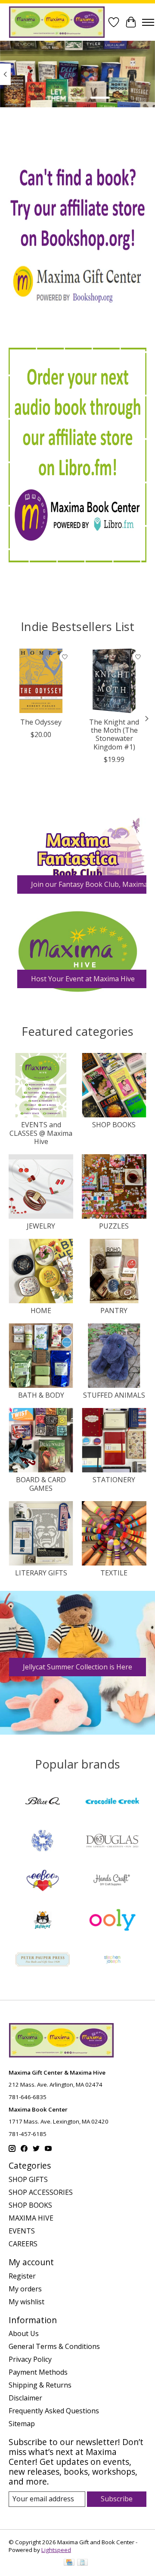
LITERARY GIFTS (41, 1573)
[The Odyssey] (41, 681)
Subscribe (117, 2499)
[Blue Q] (43, 1802)
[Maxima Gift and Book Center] (57, 22)
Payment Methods (38, 2372)
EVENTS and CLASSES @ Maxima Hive (41, 1133)
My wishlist (26, 2302)
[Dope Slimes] (43, 1842)
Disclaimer (25, 2398)
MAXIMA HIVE (31, 2218)
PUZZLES (114, 1226)
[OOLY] (112, 1921)
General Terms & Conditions (54, 2346)
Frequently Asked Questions (54, 2411)
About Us (24, 2333)
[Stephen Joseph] (112, 1960)
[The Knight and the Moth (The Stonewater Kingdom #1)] (114, 681)
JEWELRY (41, 1226)
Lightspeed (56, 2550)
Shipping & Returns (40, 2385)
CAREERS (23, 2244)
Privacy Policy (30, 2359)
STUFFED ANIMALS (114, 1395)
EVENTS (22, 2231)
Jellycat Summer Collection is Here (77, 1667)
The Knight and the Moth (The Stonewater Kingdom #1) (114, 734)
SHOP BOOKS (114, 1125)
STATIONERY (114, 1480)
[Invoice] (82, 2563)
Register (22, 2276)
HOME (41, 1311)
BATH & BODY (41, 1395)
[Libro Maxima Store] (77, 455)
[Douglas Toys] (112, 1842)
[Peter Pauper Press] (43, 1960)
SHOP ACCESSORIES (41, 2192)
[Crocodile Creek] (112, 1802)
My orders (25, 2289)
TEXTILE (114, 1573)
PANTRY (114, 1311)
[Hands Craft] (112, 1881)
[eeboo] (43, 1881)
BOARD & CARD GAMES (41, 1484)
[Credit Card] (69, 2563)
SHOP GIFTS (28, 2179)
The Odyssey (41, 722)
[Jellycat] (43, 1921)
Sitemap (22, 2424)
